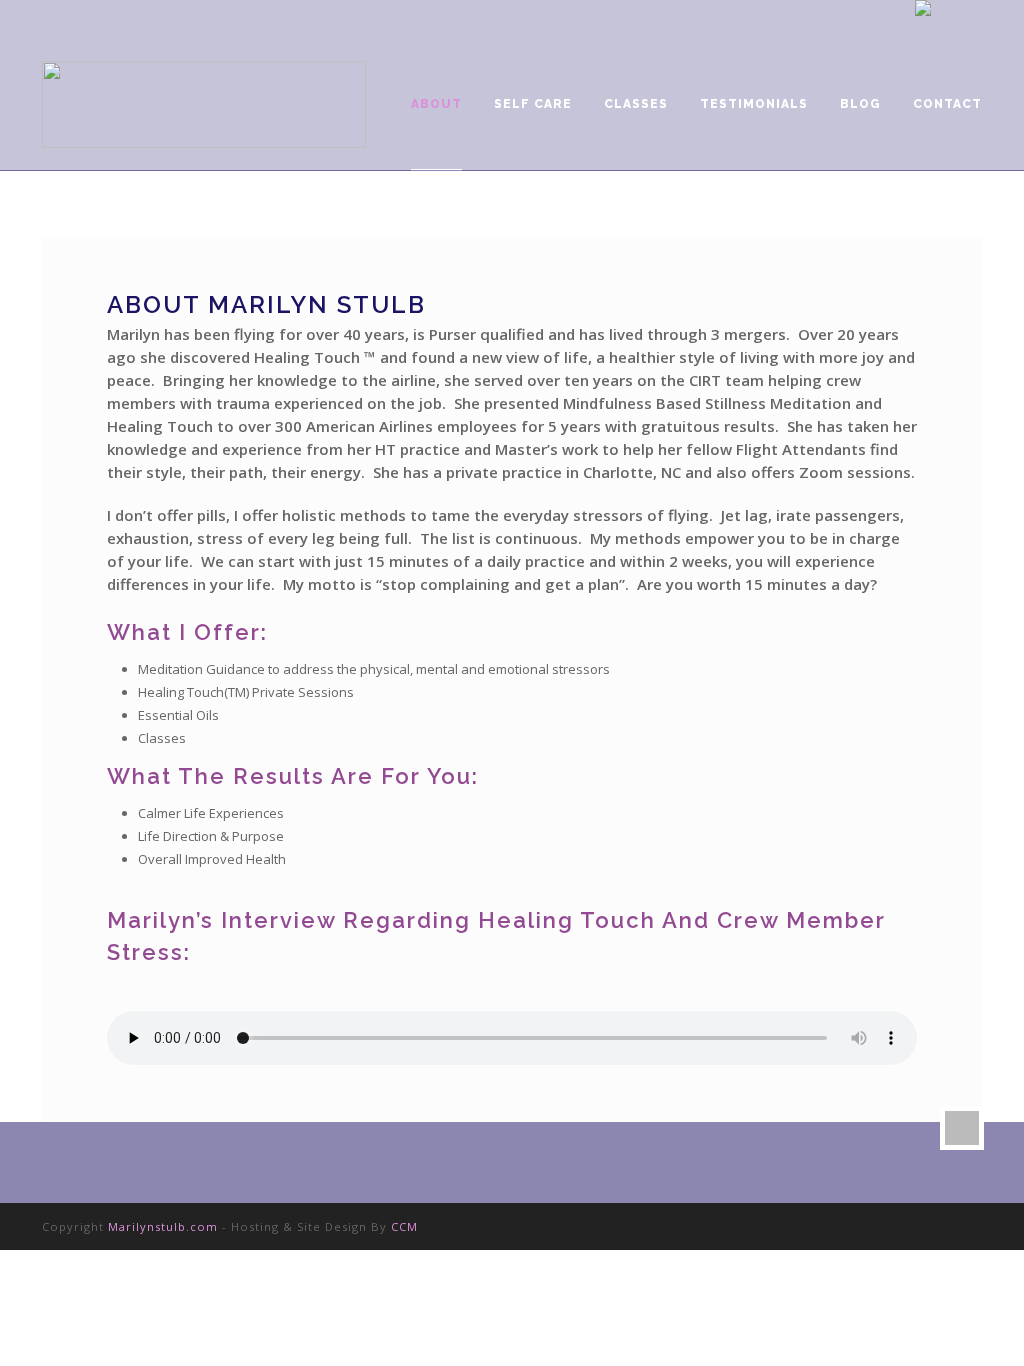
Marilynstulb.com (163, 1226)
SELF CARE (533, 104)
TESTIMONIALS (754, 104)
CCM (404, 1226)
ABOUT (436, 104)
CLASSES (636, 104)
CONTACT (947, 104)
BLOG (860, 104)
